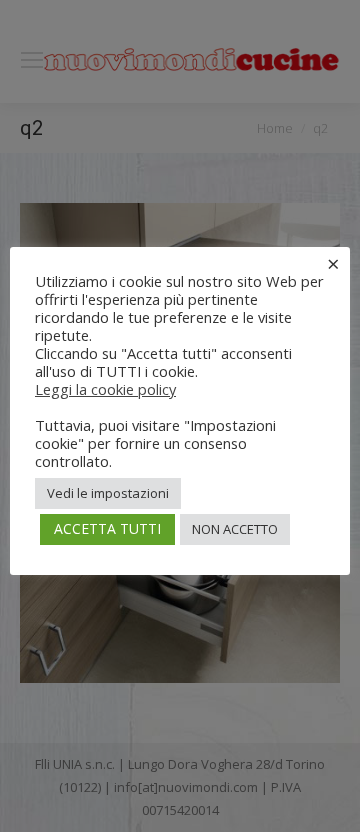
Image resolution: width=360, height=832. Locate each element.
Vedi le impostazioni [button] (108, 493)
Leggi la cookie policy (105, 389)
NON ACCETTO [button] (235, 529)
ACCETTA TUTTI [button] (107, 528)
